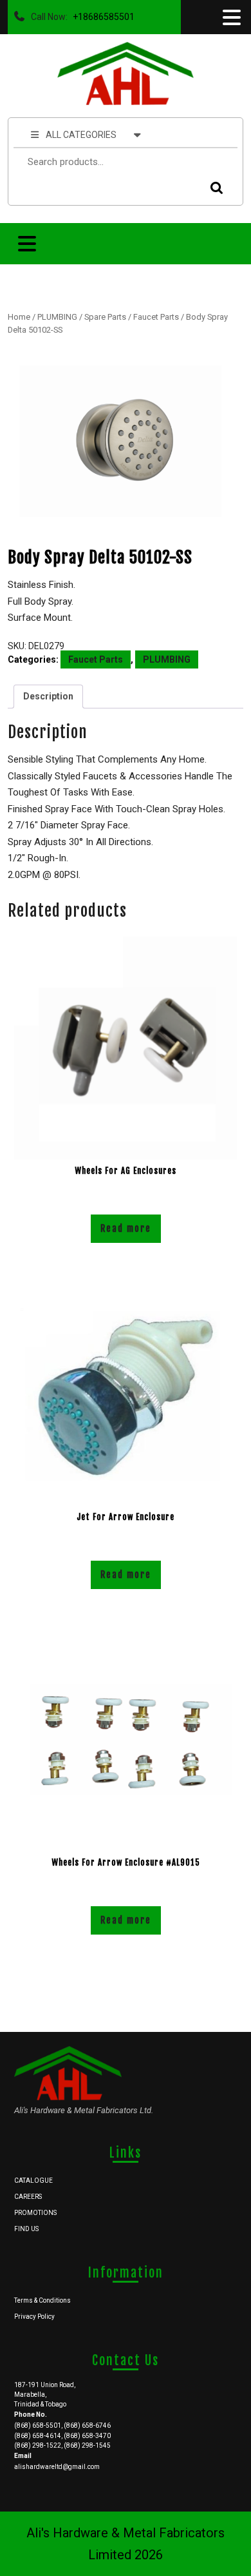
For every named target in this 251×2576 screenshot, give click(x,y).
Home (19, 317)
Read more (126, 1228)
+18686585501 (101, 14)
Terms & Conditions (42, 2300)
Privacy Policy (34, 2317)
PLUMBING (57, 317)
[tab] (230, 17)
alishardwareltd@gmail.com (57, 2467)
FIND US (26, 2229)
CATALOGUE (33, 2181)
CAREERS (28, 2197)
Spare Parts (105, 317)
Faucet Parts (156, 317)
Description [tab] (48, 696)
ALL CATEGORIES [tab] (81, 135)
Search (214, 188)
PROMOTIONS (35, 2213)
